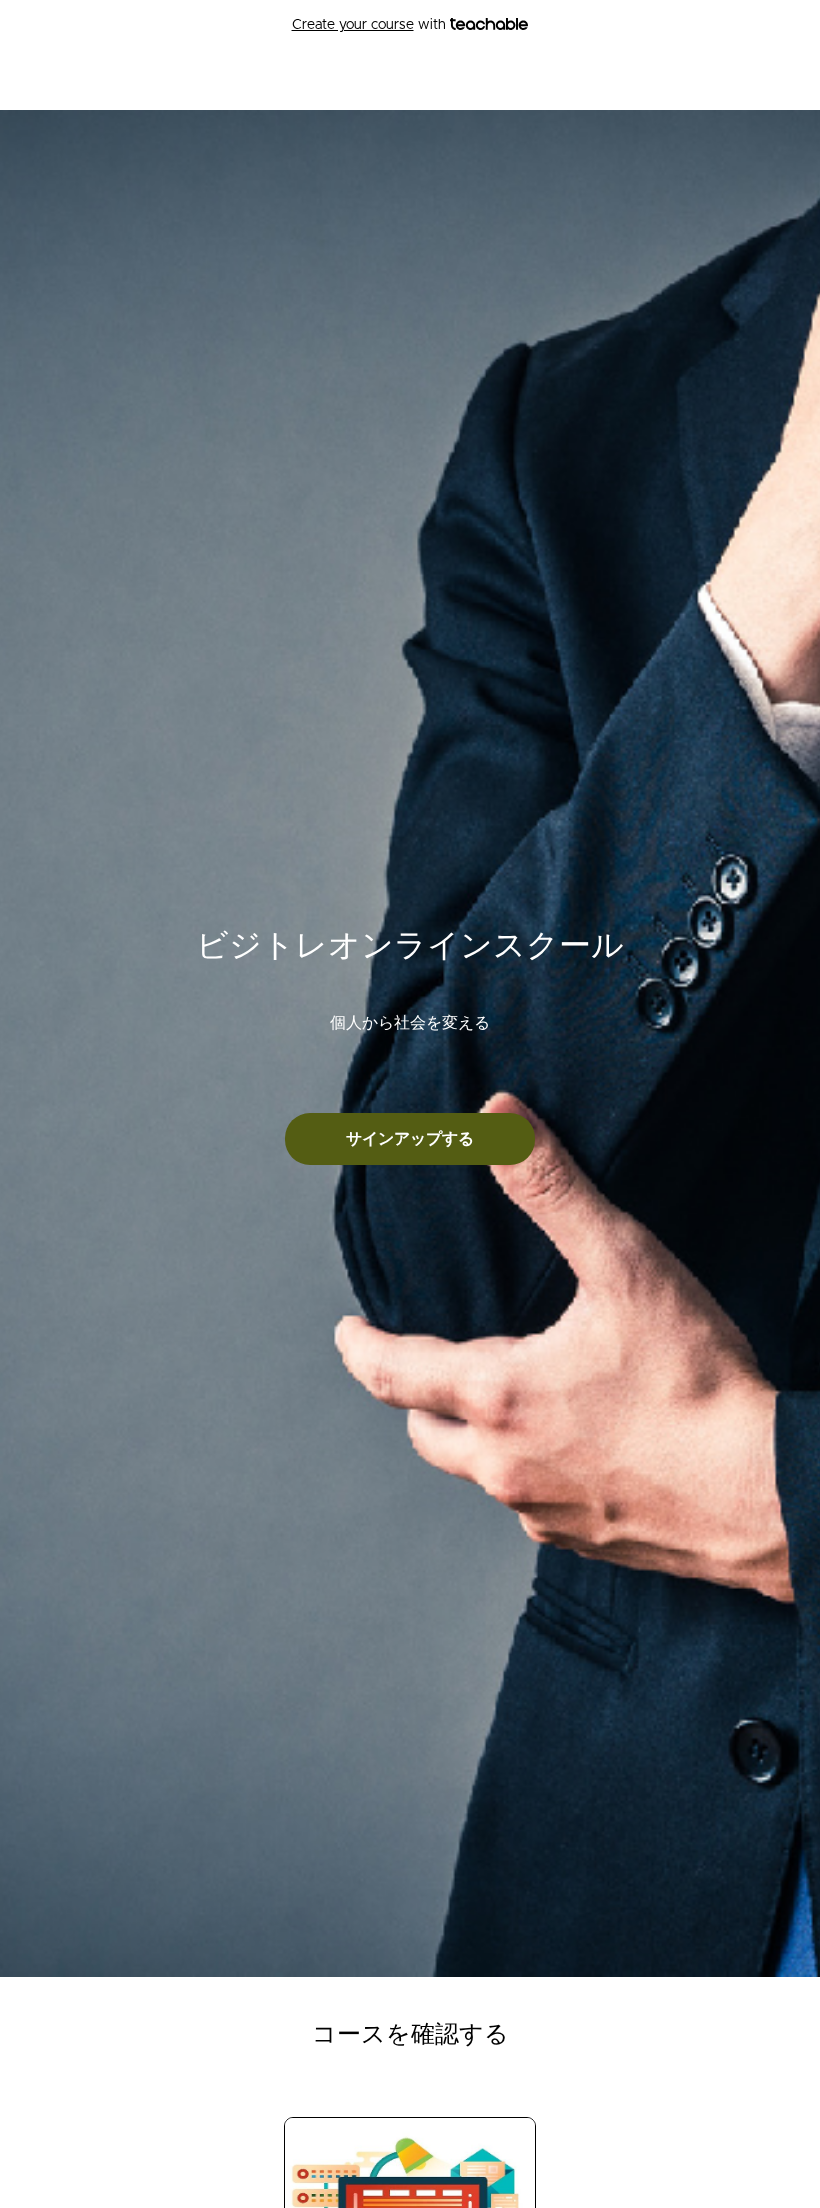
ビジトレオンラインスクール (221, 80)
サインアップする (410, 1139)
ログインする (658, 80)
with (371, 25)
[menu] (700, 80)
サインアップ (758, 80)
